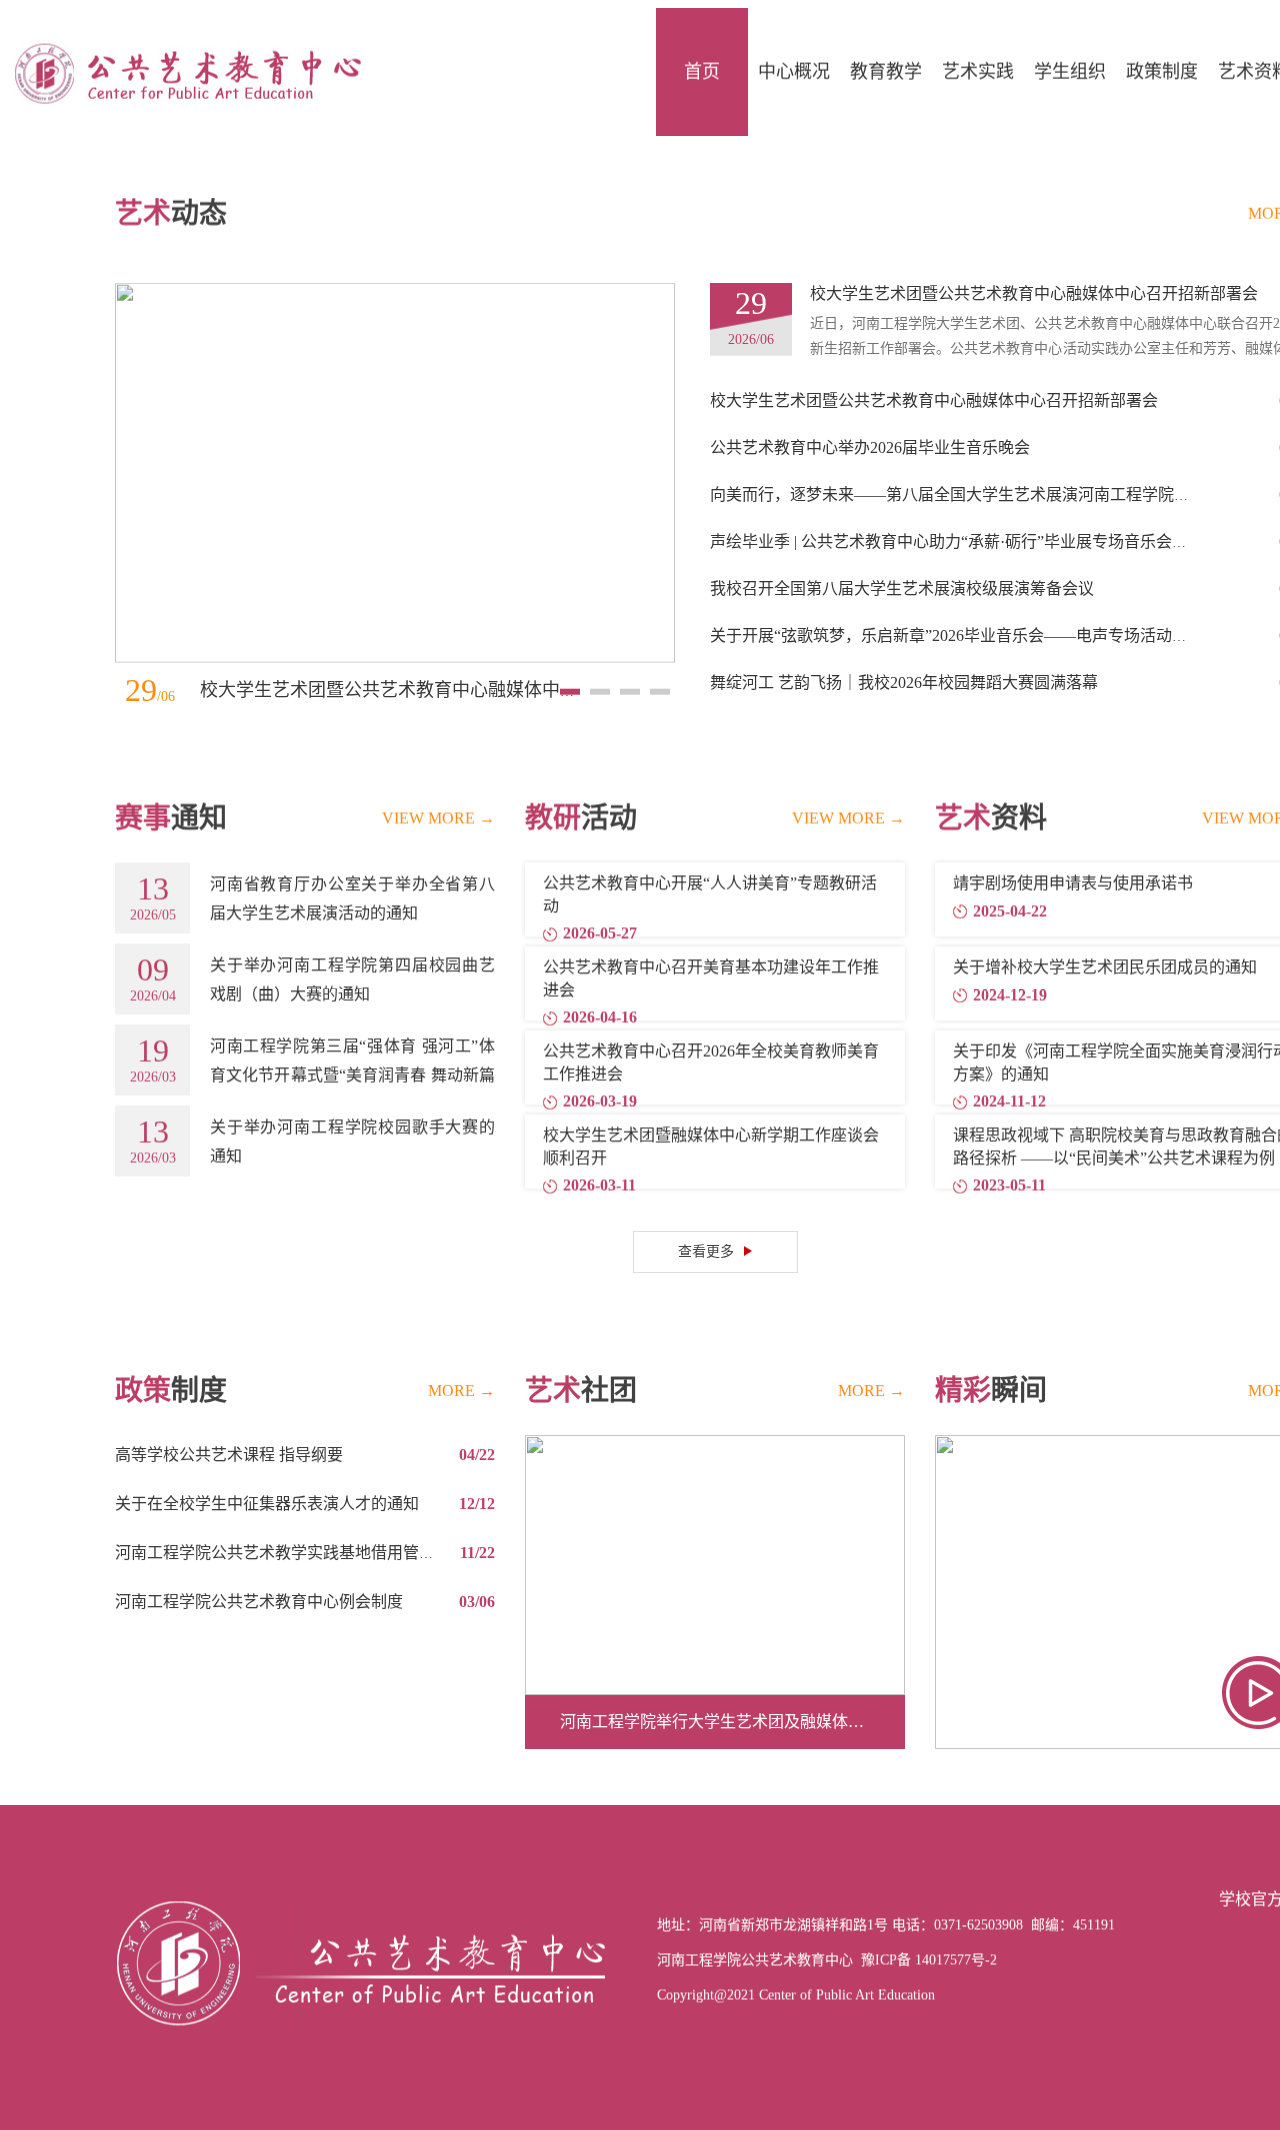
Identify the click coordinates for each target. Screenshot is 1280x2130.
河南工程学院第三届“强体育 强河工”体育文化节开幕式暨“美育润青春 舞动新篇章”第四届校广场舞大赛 (352, 1047)
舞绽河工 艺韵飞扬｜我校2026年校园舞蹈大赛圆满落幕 (904, 655)
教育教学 (886, 64)
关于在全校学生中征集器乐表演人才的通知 (267, 1469)
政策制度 (1162, 64)
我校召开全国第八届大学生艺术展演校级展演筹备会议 (902, 561)
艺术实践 (978, 64)
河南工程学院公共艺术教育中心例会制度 (259, 1567)
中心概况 (794, 64)
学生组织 (1070, 64)
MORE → (461, 1356)
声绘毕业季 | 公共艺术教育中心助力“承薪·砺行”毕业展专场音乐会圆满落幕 (973, 514)
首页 (702, 64)
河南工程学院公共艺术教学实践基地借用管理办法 (291, 1518)
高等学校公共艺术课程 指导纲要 (229, 1420)
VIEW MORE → (438, 790)
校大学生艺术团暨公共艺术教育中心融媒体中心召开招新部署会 (452, 663)
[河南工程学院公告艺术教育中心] (185, 63)
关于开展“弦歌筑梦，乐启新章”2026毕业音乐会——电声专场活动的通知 (965, 608)
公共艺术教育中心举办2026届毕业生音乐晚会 (870, 420)
